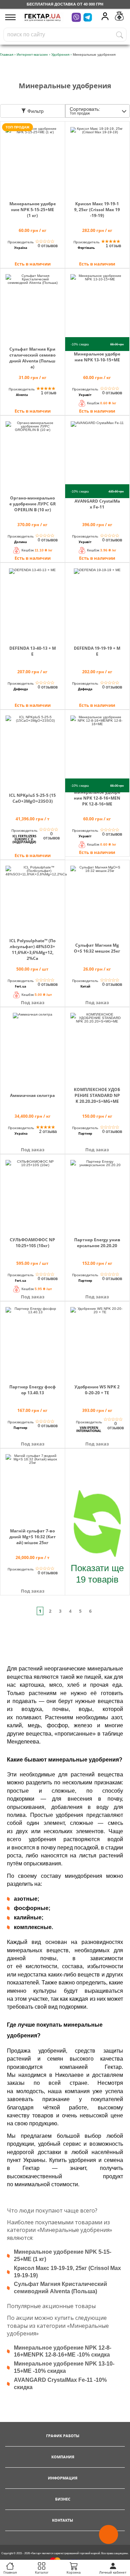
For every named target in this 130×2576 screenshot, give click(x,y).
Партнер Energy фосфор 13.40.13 (33, 1390)
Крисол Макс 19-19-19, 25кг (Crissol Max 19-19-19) (97, 210)
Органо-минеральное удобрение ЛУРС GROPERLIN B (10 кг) (33, 504)
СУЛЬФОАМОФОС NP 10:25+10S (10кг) (32, 1243)
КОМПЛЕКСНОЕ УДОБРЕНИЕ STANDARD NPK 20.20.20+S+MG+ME (97, 1095)
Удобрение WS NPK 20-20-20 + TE (97, 1390)
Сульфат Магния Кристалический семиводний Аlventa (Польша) (32, 358)
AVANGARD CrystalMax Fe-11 (97, 504)
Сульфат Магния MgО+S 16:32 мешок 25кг (97, 948)
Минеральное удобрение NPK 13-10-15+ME (97, 357)
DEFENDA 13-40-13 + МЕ (33, 651)
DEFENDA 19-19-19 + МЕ (97, 651)
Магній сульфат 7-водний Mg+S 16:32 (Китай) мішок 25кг (33, 1537)
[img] (33, 160)
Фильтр (35, 111)
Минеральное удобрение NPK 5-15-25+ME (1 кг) (33, 210)
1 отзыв (113, 246)
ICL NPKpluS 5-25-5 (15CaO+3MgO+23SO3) (32, 798)
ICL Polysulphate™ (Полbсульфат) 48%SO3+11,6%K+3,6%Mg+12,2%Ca (32, 949)
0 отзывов (48, 246)
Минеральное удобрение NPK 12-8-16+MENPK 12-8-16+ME (97, 798)
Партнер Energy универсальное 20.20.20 (97, 1243)
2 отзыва (48, 1132)
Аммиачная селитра (32, 1095)
